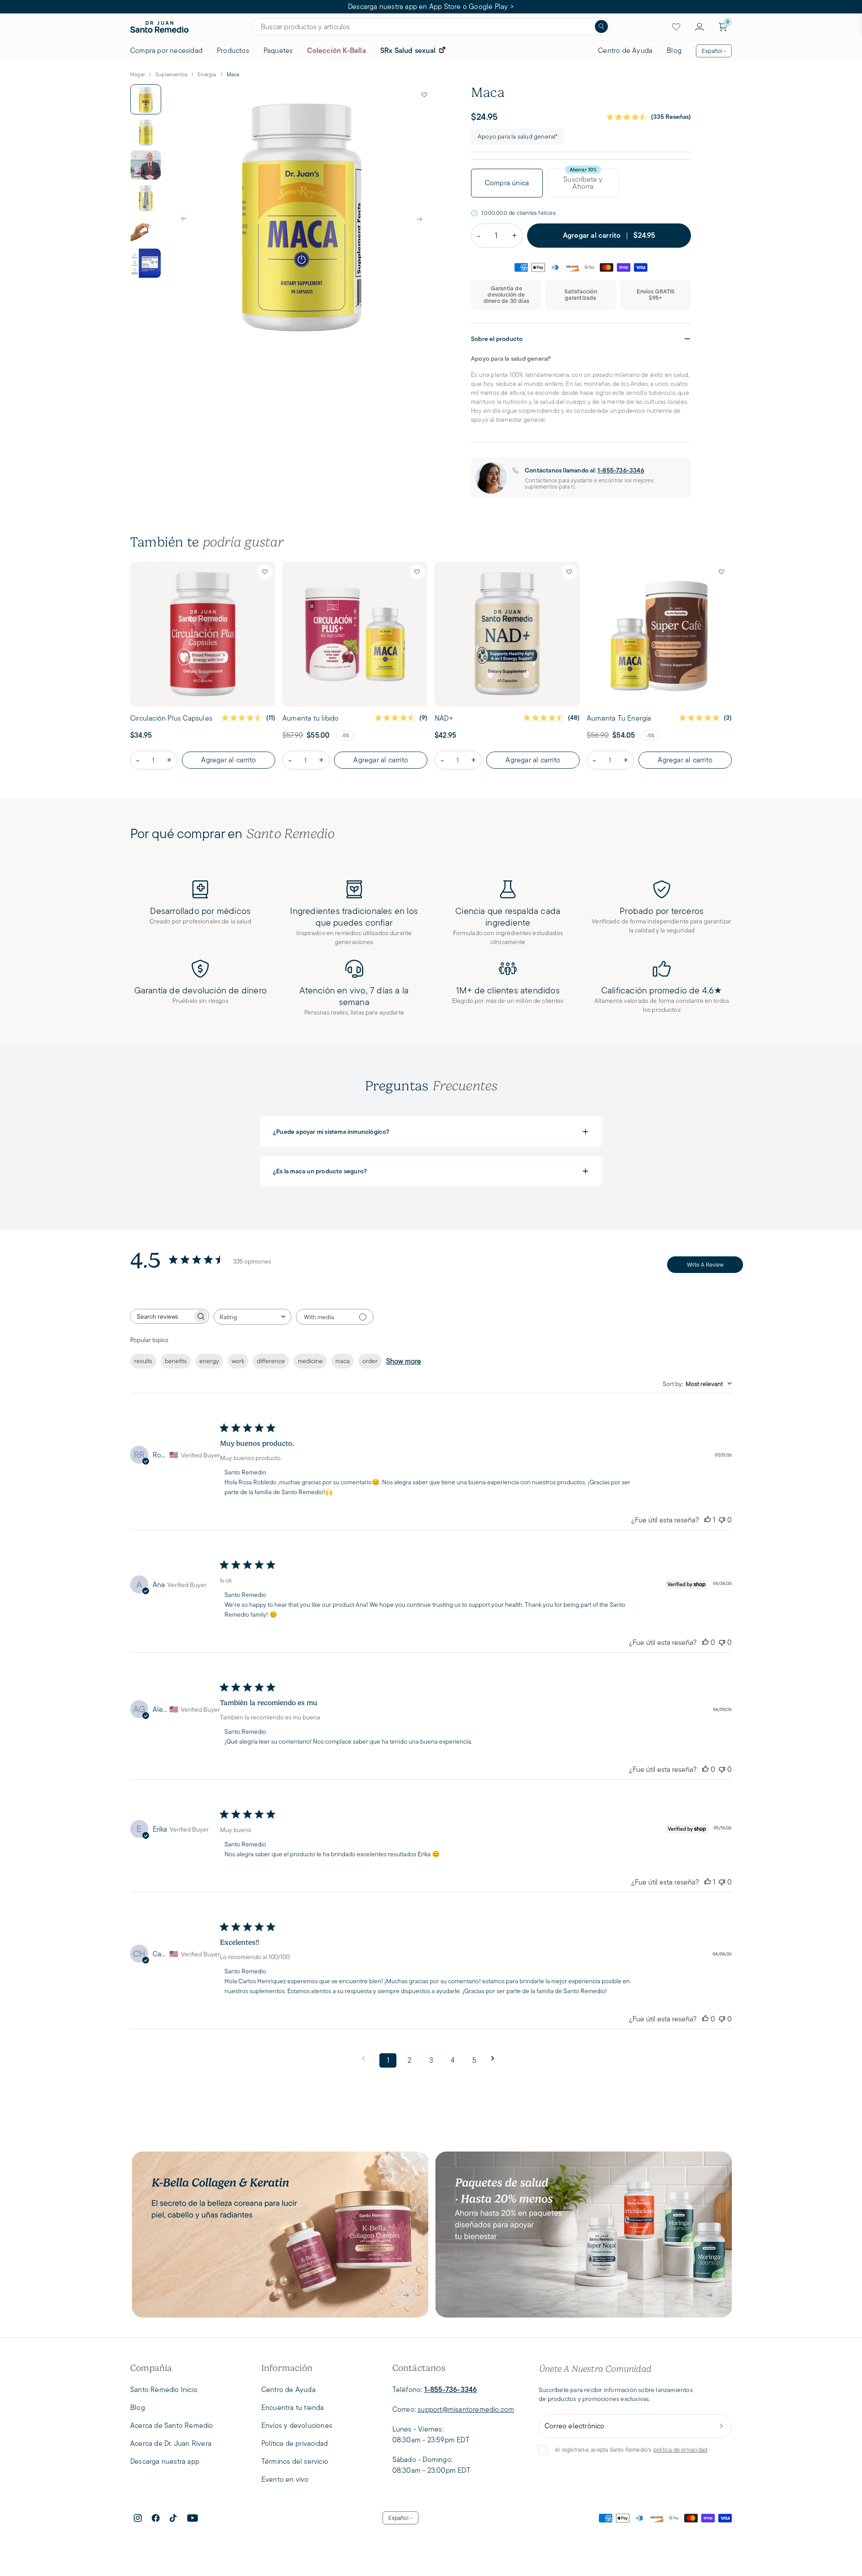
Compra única (507, 183)
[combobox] (253, 1317)
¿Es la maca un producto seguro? (431, 1171)
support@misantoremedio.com (466, 2409)
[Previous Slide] (184, 219)
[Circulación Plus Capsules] (203, 634)
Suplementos (171, 74)
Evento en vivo (285, 2479)
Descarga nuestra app (165, 2461)
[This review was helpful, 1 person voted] (708, 1520)
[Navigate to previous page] (366, 2058)
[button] (424, 95)
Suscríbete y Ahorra (583, 183)
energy (209, 1361)
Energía (207, 74)
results (143, 1361)
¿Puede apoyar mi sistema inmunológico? (431, 1132)
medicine (310, 1361)
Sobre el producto (581, 339)
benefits (176, 1361)
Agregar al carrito (229, 760)
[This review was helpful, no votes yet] (705, 1642)
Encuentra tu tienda (293, 2408)
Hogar (138, 74)
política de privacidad (680, 2450)
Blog (674, 50)
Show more (404, 1361)
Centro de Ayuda (625, 50)
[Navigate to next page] (496, 2058)
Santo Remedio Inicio (164, 2390)
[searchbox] (162, 1316)
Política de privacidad (295, 2443)
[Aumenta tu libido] (355, 634)
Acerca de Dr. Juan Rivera (171, 2443)
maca (343, 1361)
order (370, 1361)
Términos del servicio (295, 2461)
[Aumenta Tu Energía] (659, 634)
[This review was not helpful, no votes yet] (722, 1520)
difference (271, 1361)
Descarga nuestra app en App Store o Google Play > (431, 7)
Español (712, 51)
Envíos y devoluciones (297, 2425)
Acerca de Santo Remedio (172, 2425)
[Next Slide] (419, 219)
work (238, 1361)
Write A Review (705, 1265)
